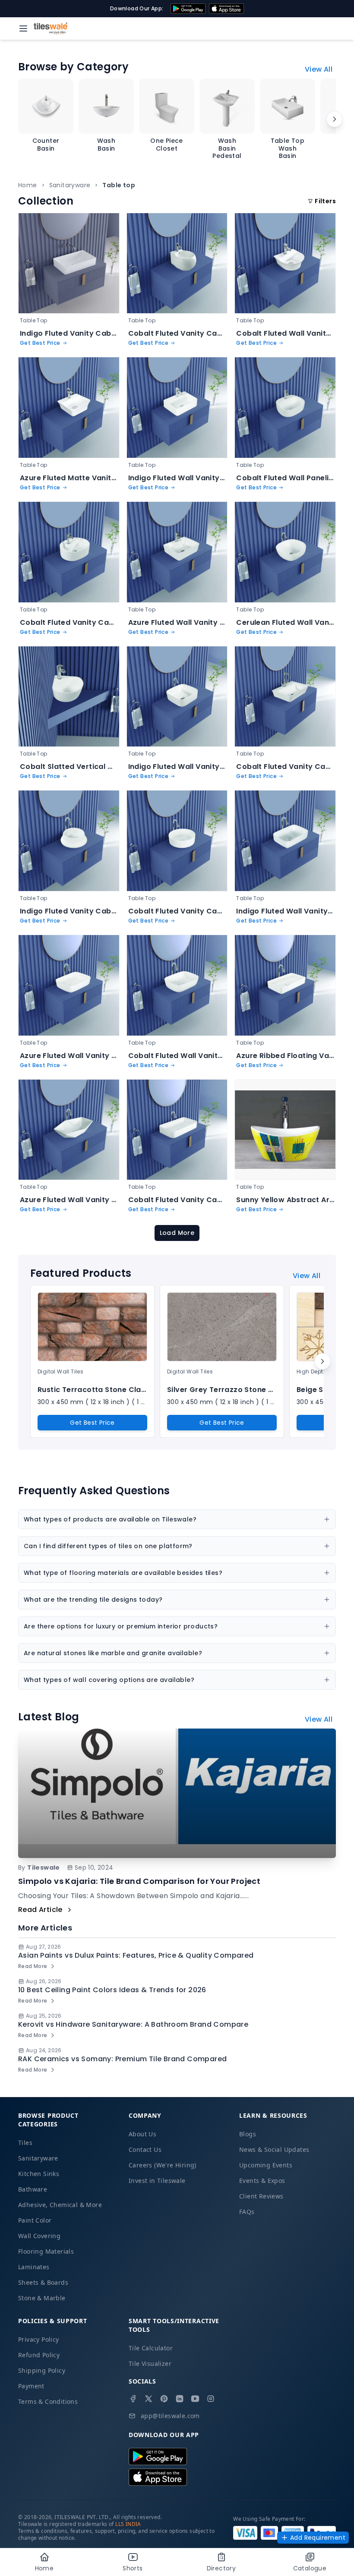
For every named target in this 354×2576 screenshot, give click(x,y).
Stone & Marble (42, 2298)
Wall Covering (39, 2236)
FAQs (247, 2212)
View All (319, 69)
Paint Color (35, 2220)
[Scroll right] (335, 119)
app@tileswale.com (170, 2416)
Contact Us (145, 2149)
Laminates (34, 2267)
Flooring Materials (46, 2251)
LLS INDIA (128, 2524)
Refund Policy (39, 2355)
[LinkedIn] (180, 2399)
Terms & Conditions (48, 2401)
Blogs (248, 2134)
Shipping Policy (42, 2370)
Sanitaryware (70, 185)
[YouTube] (195, 2399)
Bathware (33, 2189)
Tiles (25, 2143)
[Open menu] (23, 28)
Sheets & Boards (43, 2282)
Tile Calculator (151, 2348)
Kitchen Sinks (39, 2174)
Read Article (40, 1910)
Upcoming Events (266, 2165)
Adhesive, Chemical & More (60, 2205)
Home (28, 185)
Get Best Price (92, 1423)
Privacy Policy (39, 2339)
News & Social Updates (274, 2149)
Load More (177, 1233)
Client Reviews (261, 2196)
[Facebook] (133, 2399)
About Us (142, 2134)
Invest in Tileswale (157, 2181)
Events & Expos (262, 2181)
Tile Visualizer (150, 2363)
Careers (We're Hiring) (163, 2165)
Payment (31, 2386)
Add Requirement (318, 2538)
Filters (325, 201)
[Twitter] (149, 2399)
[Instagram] (211, 2399)
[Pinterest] (164, 2399)
